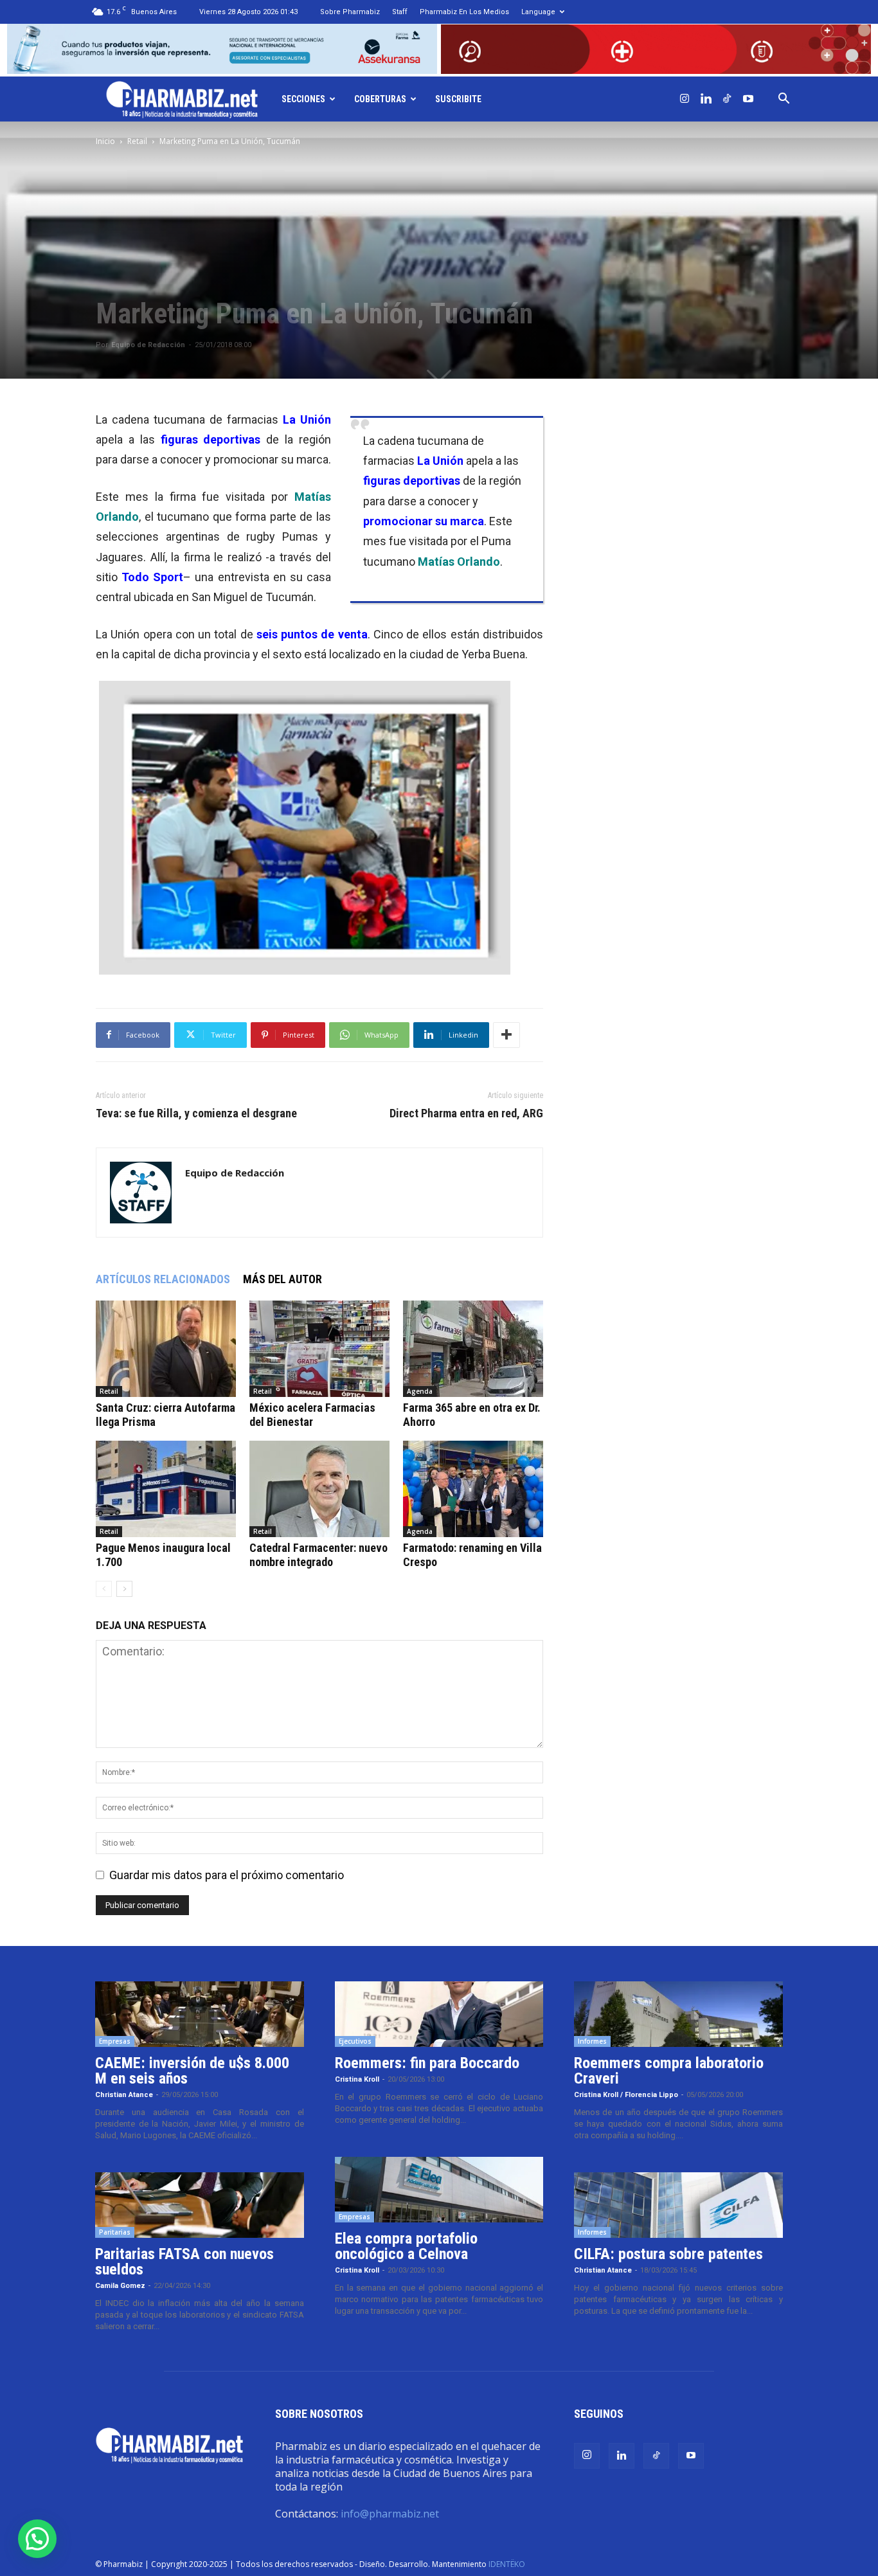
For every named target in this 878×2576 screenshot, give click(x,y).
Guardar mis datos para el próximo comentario (227, 1875)
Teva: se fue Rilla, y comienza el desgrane (196, 1113)
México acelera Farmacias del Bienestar (312, 1415)
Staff (400, 12)
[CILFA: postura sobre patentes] (678, 2205)
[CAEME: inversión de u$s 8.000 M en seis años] (200, 2014)
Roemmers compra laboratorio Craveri (669, 2071)
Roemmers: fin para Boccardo (427, 2063)
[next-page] (124, 1589)
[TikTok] (727, 99)
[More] (506, 1035)
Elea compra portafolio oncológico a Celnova (406, 2246)
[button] (784, 99)
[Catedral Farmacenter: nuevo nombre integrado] (319, 1489)
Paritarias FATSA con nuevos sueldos (184, 2262)
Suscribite (458, 99)
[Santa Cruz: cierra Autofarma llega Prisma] (166, 1349)
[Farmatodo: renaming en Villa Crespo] (473, 1489)
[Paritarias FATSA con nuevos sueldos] (200, 2205)
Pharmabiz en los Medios (464, 12)
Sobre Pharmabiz (350, 12)
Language (538, 12)
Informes (592, 2041)
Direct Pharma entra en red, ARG (466, 1113)
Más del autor (282, 1279)
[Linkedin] (706, 99)
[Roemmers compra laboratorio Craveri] (678, 2014)
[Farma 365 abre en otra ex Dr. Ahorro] (473, 1349)
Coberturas (380, 99)
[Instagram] (685, 99)
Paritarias (115, 2232)
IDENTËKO (507, 2564)
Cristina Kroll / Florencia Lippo (626, 2095)
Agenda (420, 1391)
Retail (137, 141)
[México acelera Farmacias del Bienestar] (319, 1349)
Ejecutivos (355, 2041)
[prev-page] (104, 1589)
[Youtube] (748, 99)
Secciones (303, 99)
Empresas (115, 2041)
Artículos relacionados (163, 1279)
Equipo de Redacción (148, 345)
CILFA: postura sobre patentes (668, 2254)
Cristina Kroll (357, 2079)
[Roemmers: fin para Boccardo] (439, 2014)
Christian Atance (124, 2095)
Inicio (105, 141)
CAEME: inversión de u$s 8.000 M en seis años (192, 2071)
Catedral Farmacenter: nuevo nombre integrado (318, 1555)
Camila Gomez (120, 2286)
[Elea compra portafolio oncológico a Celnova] (439, 2190)
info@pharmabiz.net (390, 2514)
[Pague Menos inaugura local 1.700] (166, 1489)
